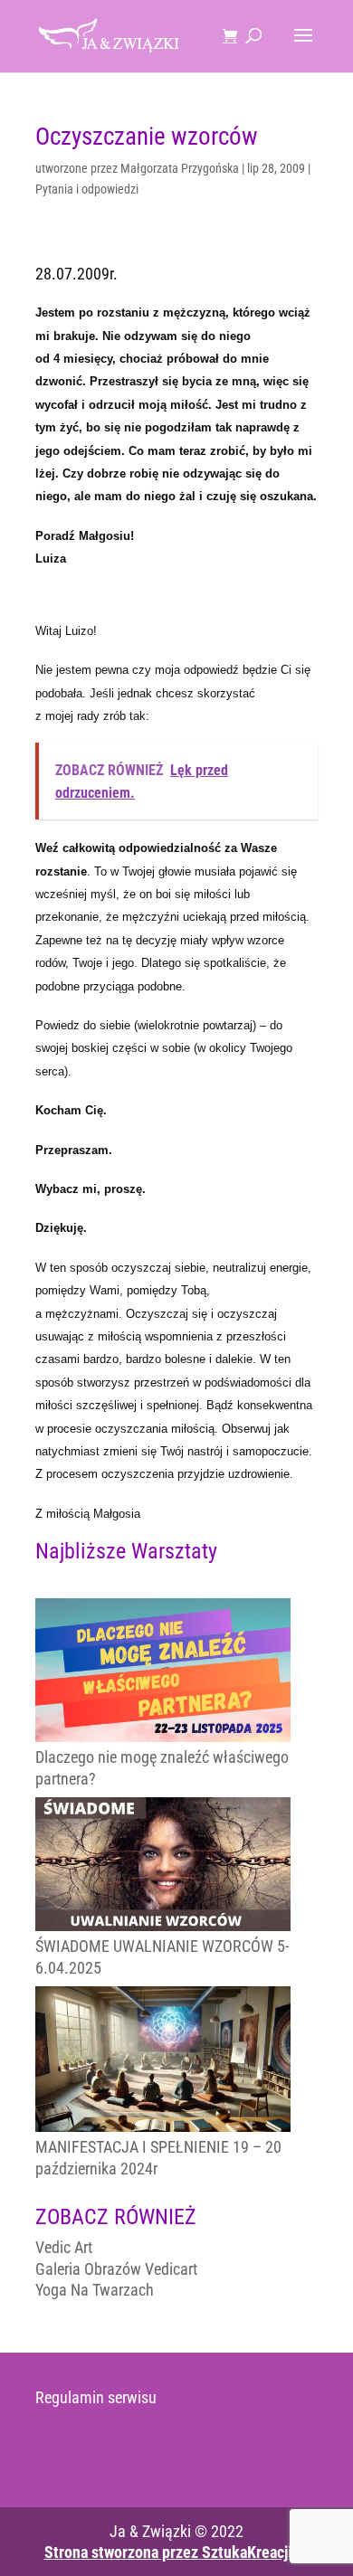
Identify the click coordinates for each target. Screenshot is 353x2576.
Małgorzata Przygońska (180, 168)
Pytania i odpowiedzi (87, 189)
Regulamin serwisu (96, 2397)
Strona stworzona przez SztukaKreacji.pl (177, 2552)
